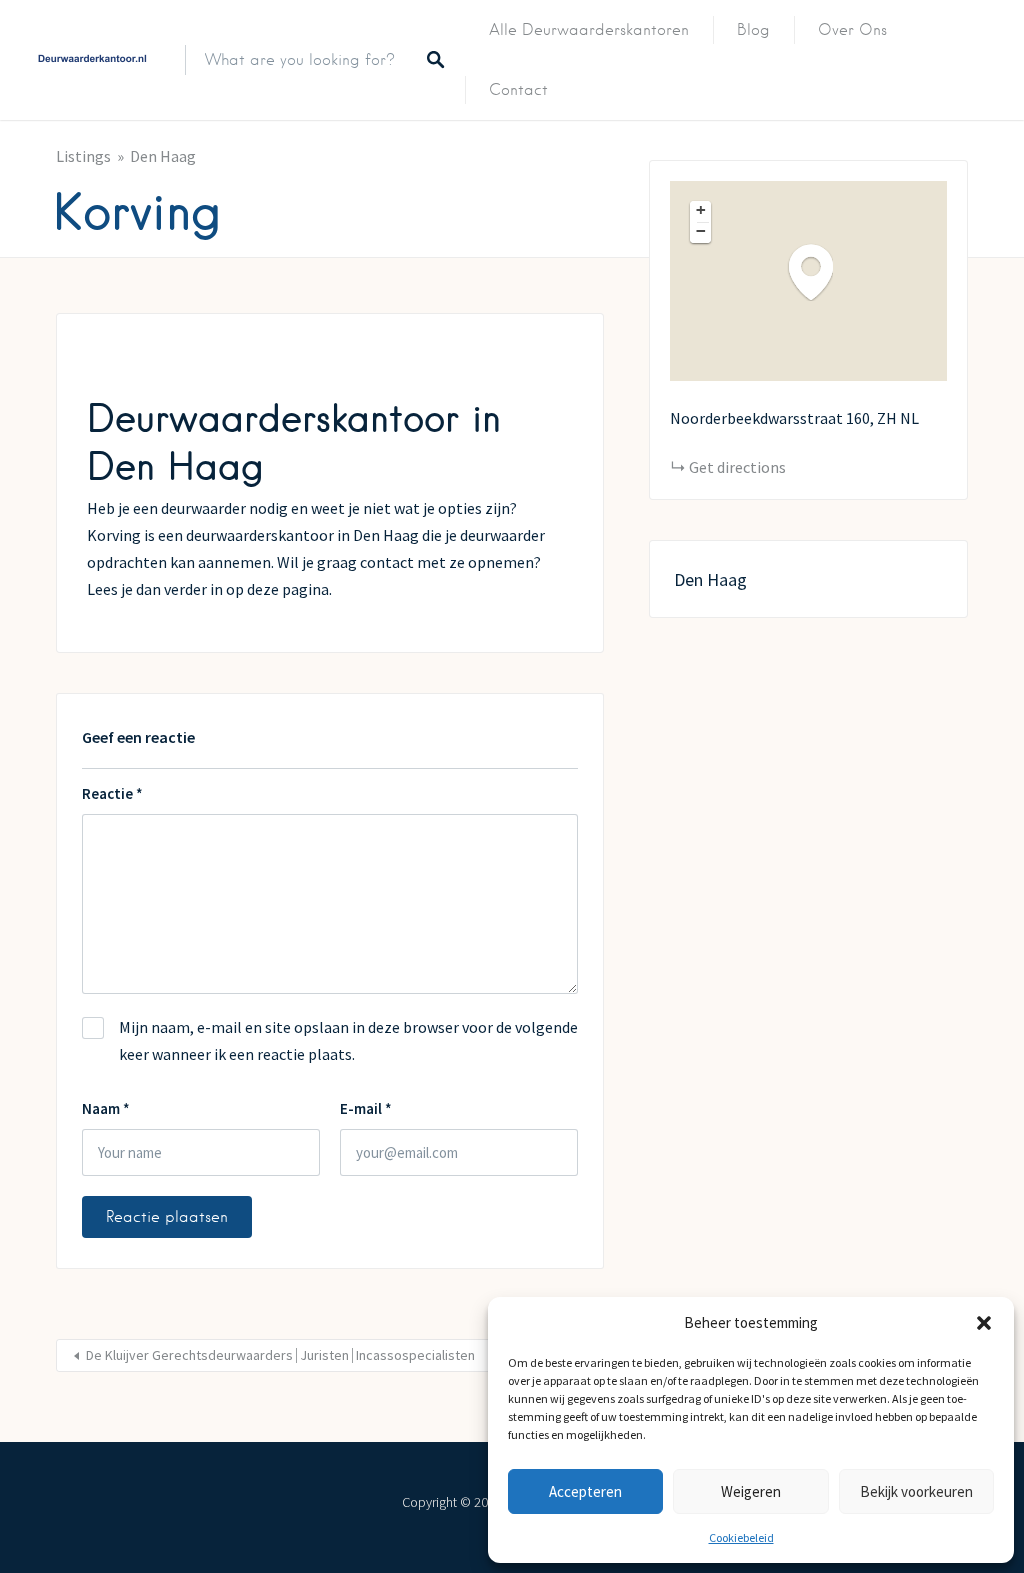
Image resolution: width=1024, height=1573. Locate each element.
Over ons (852, 30)
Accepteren (585, 1491)
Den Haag (163, 156)
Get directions (737, 467)
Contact (518, 90)
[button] (984, 1323)
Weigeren (751, 1491)
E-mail (366, 1108)
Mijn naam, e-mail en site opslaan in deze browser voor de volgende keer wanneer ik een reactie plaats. (348, 1040)
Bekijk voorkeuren (916, 1491)
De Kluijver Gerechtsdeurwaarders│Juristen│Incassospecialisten (280, 1355)
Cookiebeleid (741, 1537)
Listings (83, 156)
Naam (106, 1108)
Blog (753, 30)
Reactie (112, 793)
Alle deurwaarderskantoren (589, 30)
